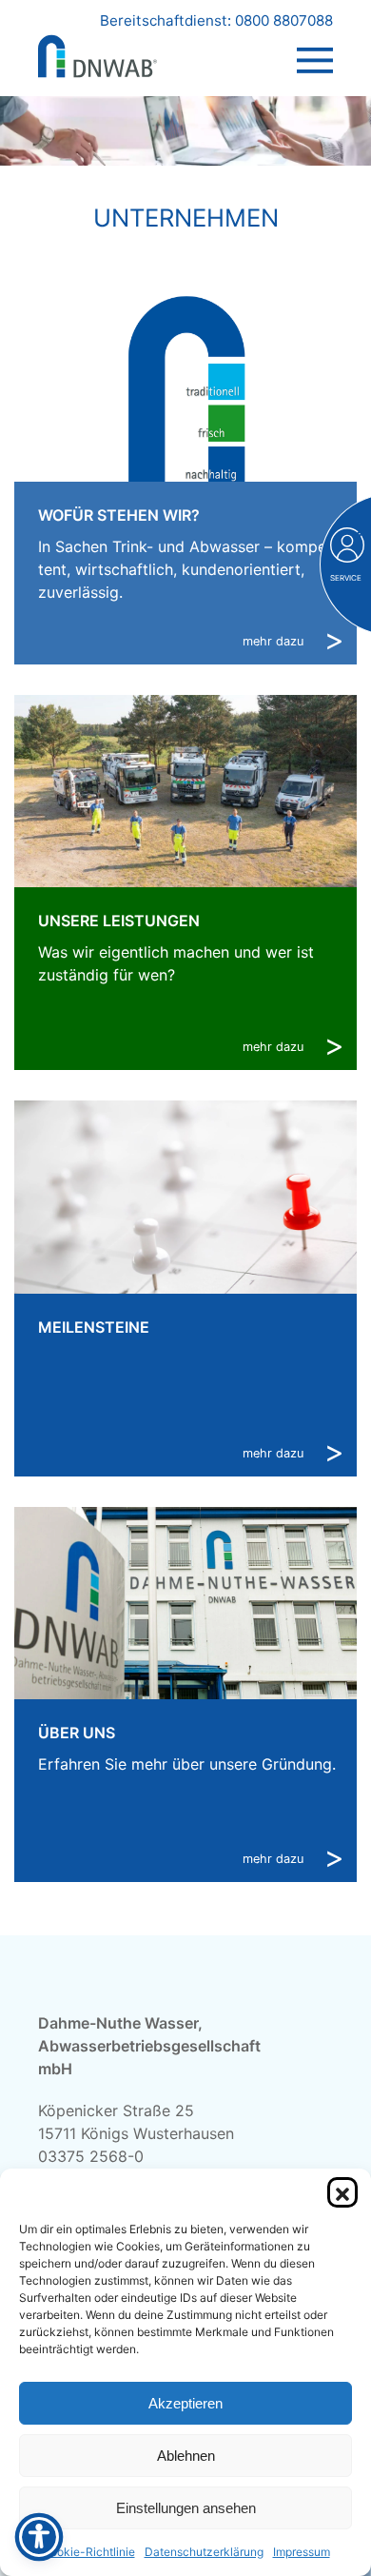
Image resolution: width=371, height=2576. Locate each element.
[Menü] (315, 42)
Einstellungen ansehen (186, 2508)
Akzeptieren (185, 2403)
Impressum (302, 2552)
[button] (342, 2192)
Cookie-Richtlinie (88, 2552)
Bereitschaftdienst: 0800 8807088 (216, 20)
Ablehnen (186, 2456)
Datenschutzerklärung (204, 2552)
